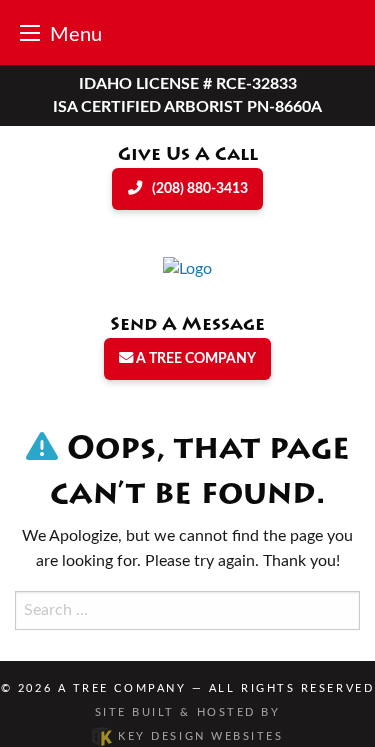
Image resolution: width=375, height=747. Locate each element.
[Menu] (30, 32)
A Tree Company (122, 688)
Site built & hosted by (189, 724)
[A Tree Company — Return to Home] (187, 268)
